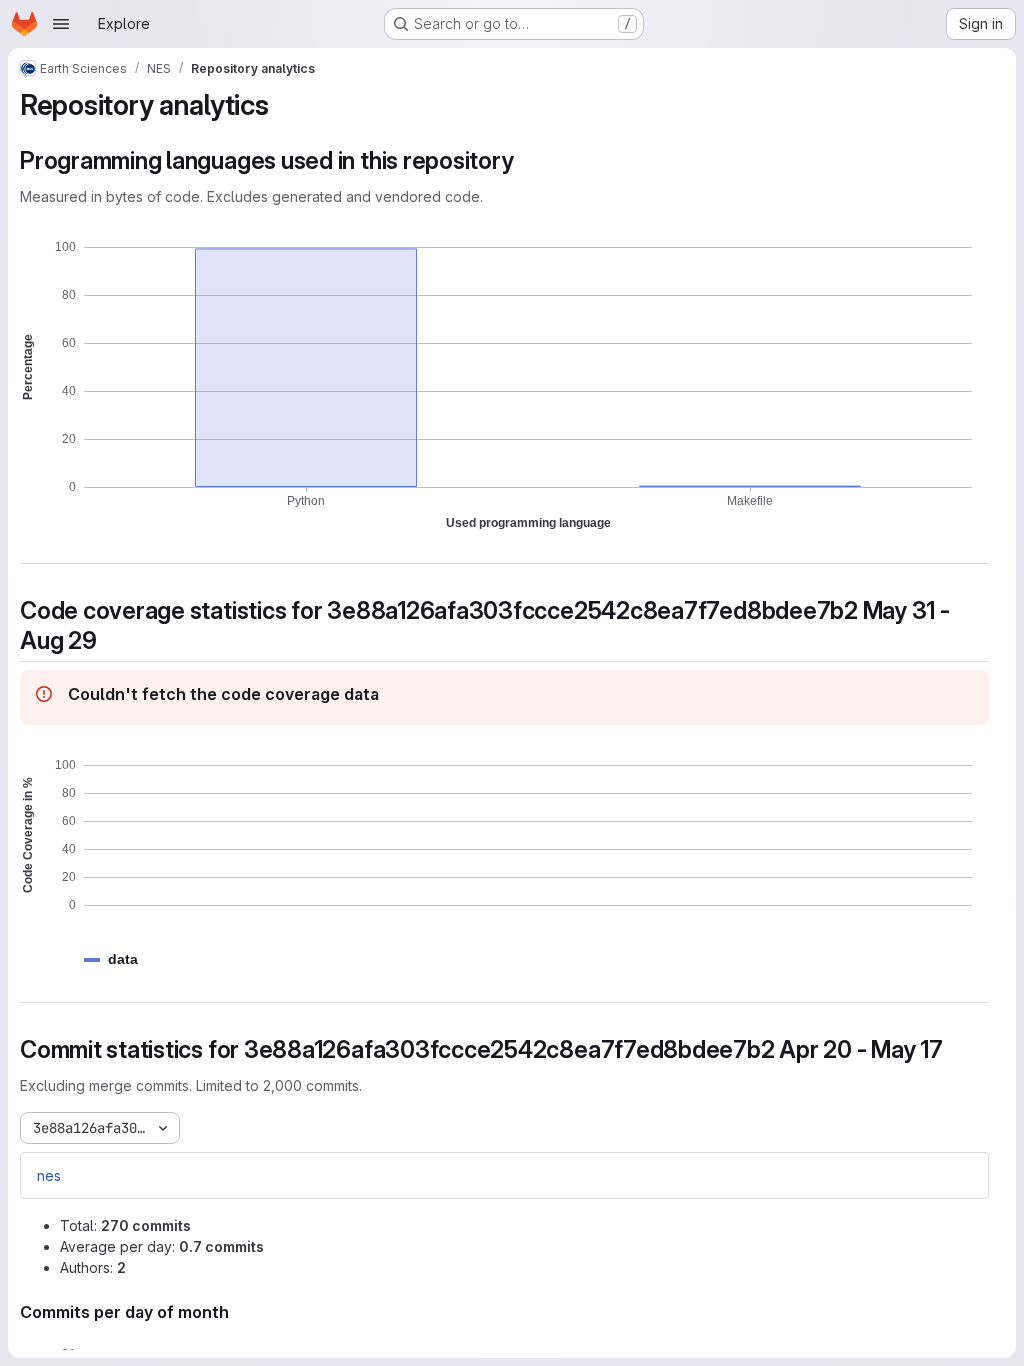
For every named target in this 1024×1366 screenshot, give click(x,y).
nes (49, 1175)
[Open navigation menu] (61, 24)
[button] (123, 959)
